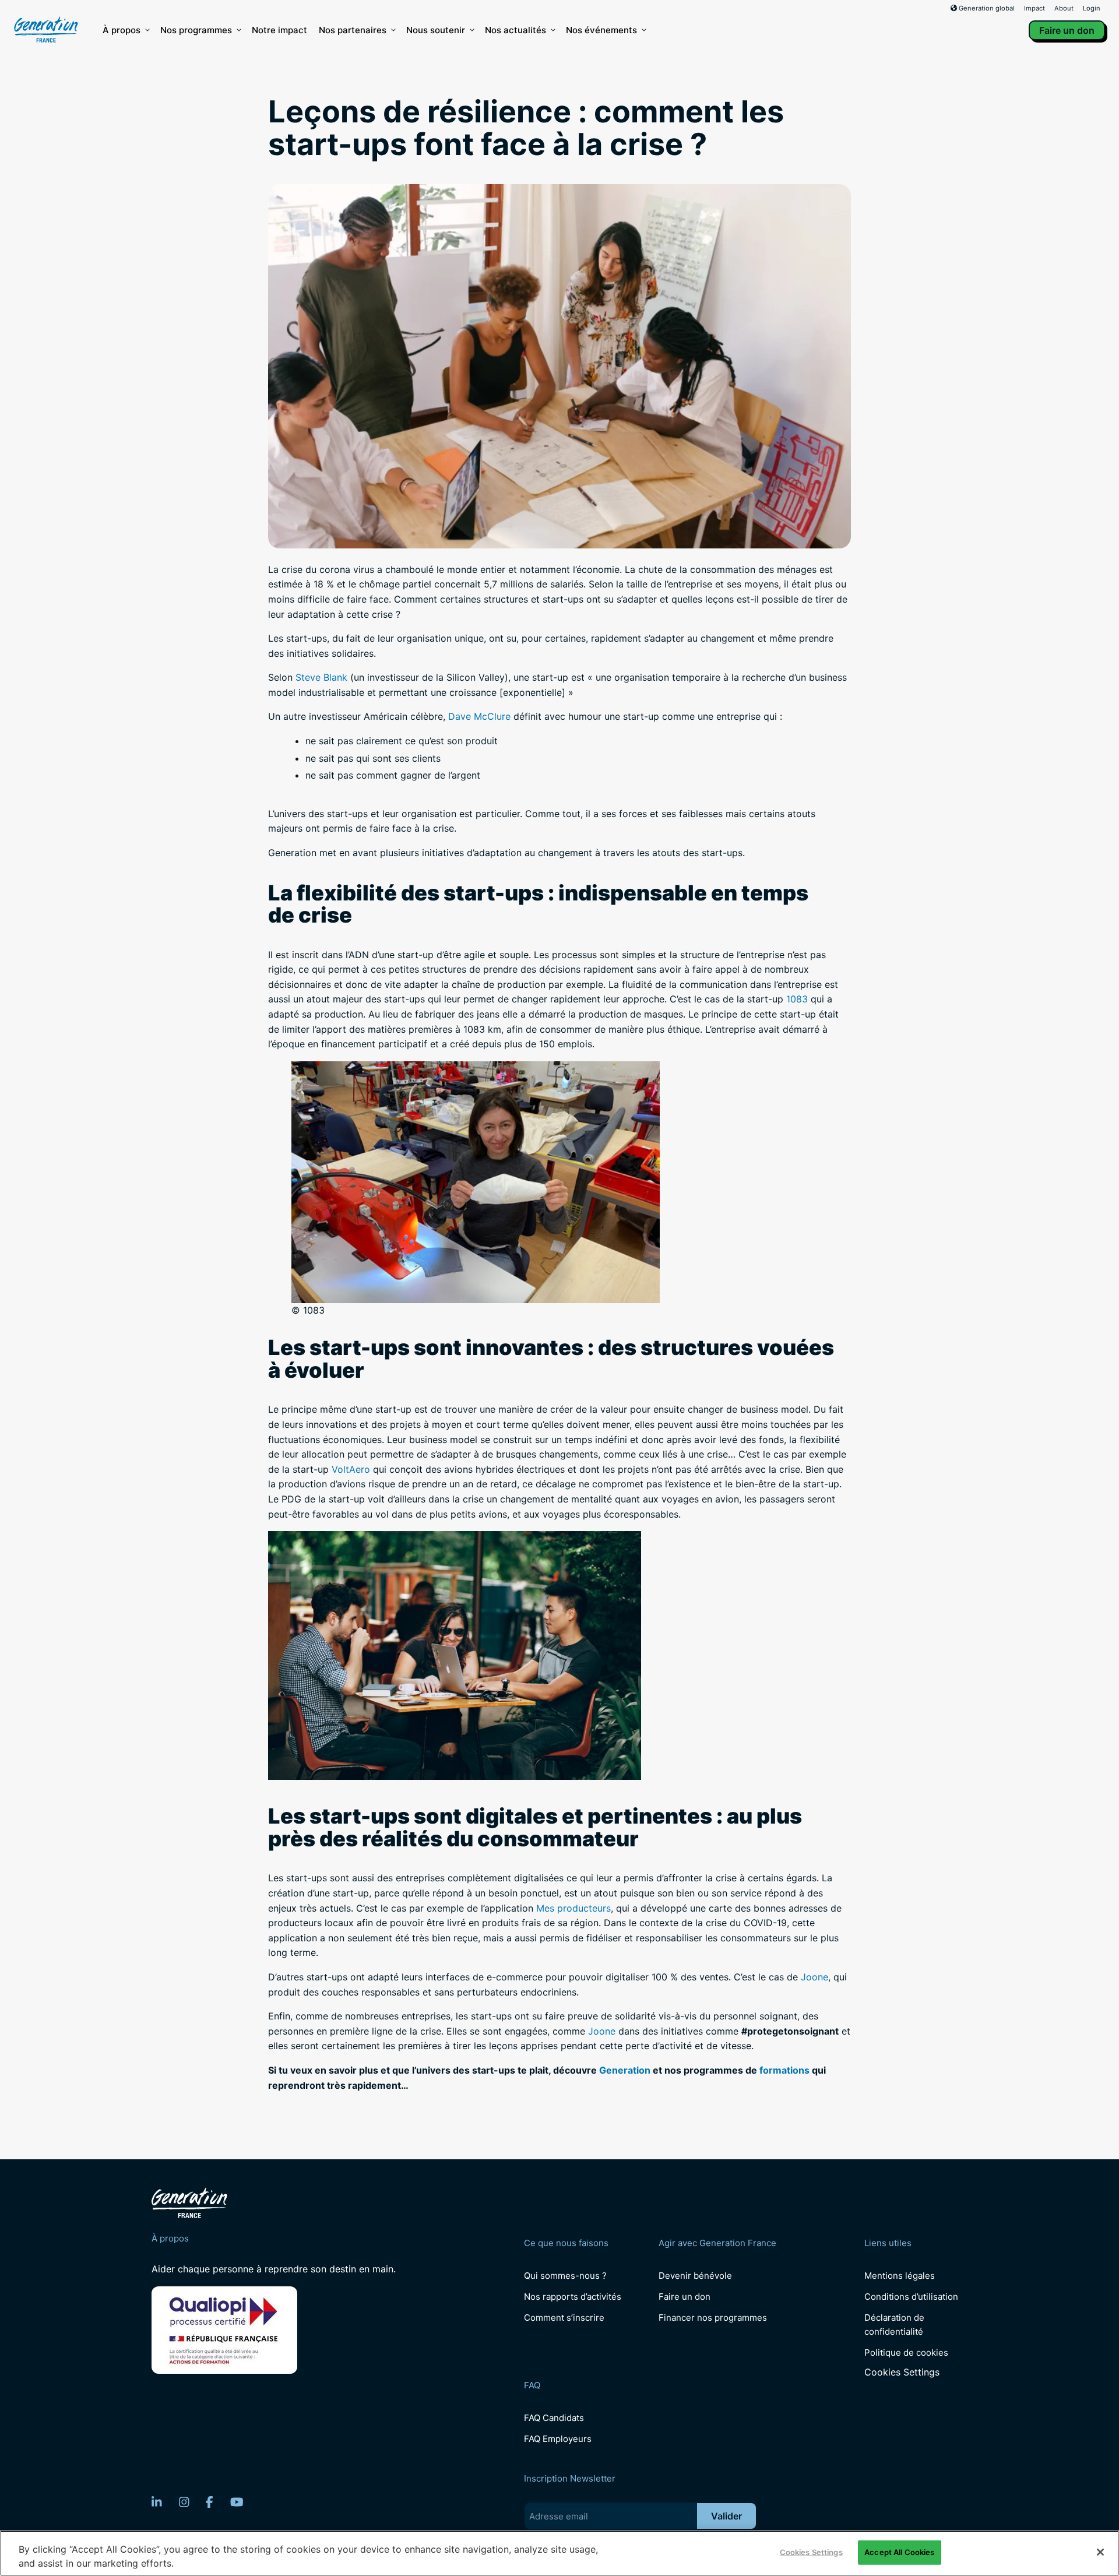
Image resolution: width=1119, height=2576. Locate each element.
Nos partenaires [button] (353, 30)
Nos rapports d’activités (573, 2297)
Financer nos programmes (713, 2318)
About (1064, 8)
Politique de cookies (906, 2352)
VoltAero (351, 1469)
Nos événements (601, 30)
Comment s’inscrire (564, 2318)
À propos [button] (122, 30)
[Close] (1100, 2552)
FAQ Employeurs (558, 2439)
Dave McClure (479, 716)
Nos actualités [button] (515, 30)
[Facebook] (210, 2502)
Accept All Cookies (899, 2552)
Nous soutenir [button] (436, 30)
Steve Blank (321, 677)
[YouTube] (237, 2502)
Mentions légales (900, 2276)
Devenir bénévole (695, 2276)
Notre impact (279, 30)
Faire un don (1067, 30)
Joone (814, 1977)
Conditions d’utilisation (911, 2297)
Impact (1034, 8)
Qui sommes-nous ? (565, 2276)
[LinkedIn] (157, 2502)
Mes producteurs (573, 1908)
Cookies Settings (902, 2372)
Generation (625, 2070)
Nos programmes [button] (196, 30)
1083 (797, 999)
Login (1092, 8)
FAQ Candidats (554, 2418)
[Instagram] (184, 2502)
